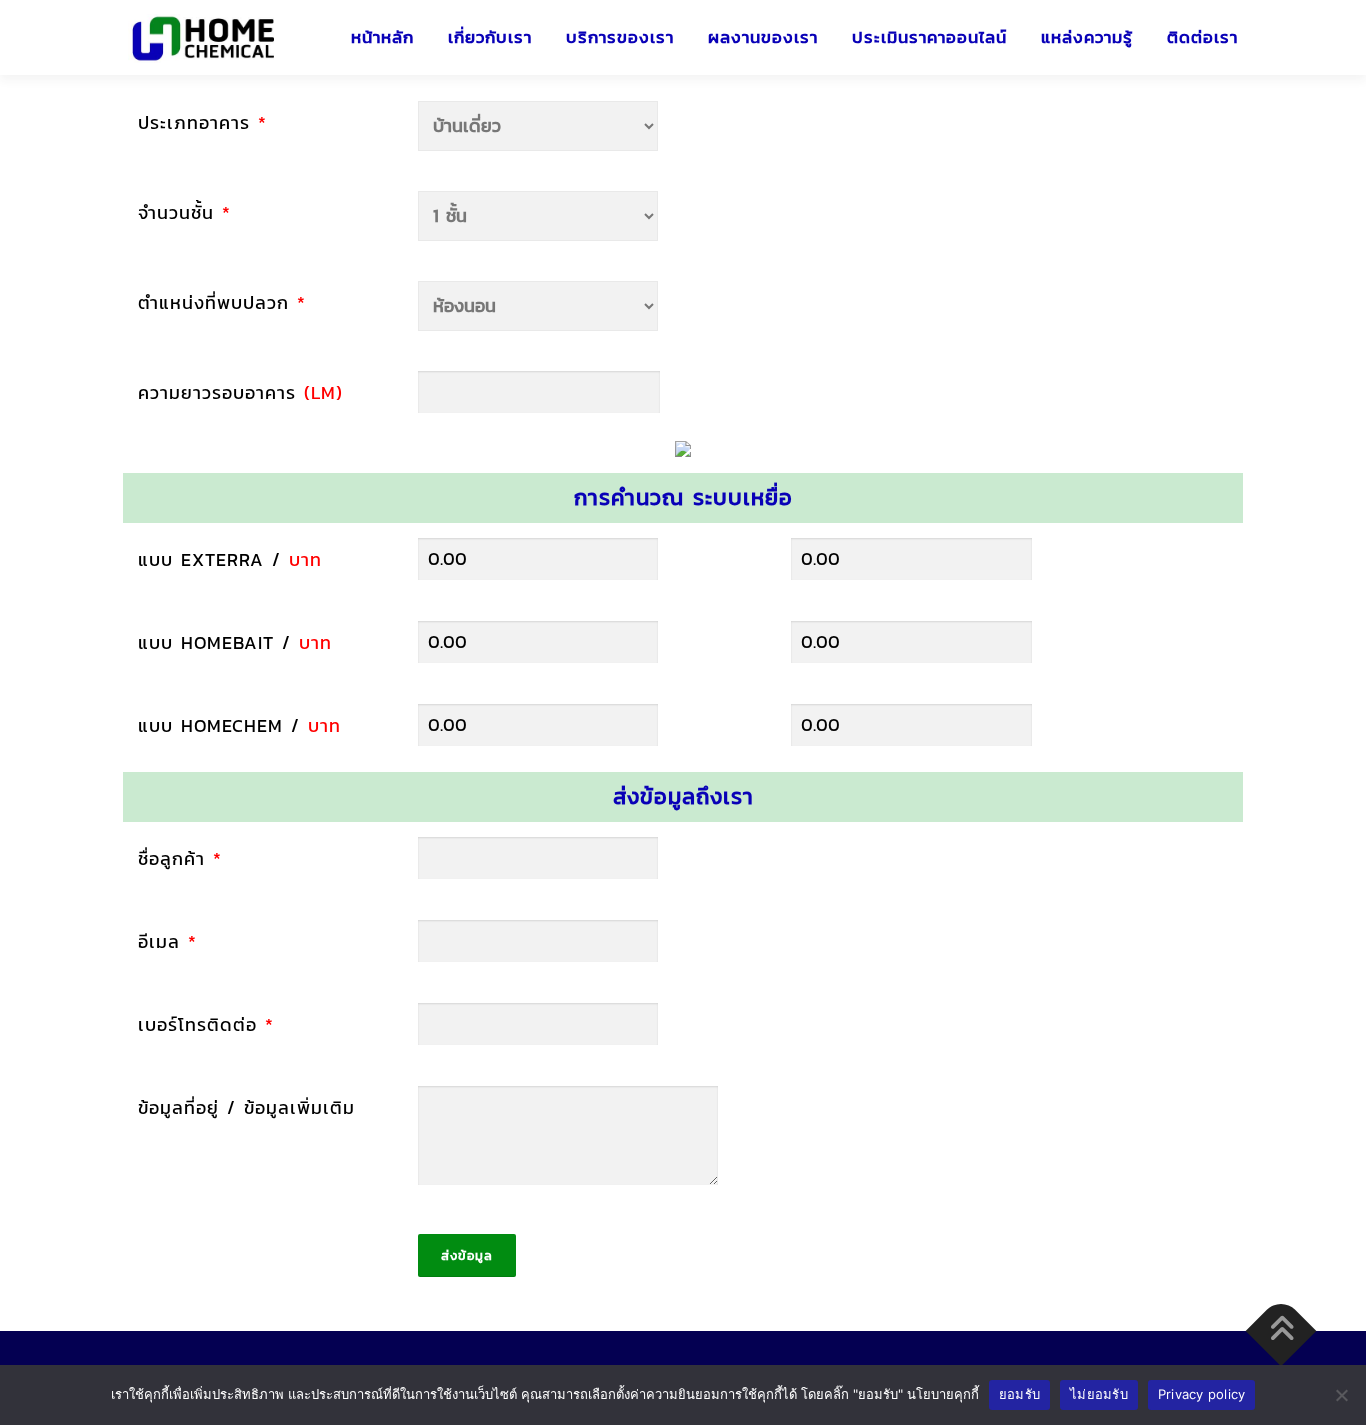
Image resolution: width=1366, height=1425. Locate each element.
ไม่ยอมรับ (1099, 1394)
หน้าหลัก (382, 37)
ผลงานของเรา (763, 37)
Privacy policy (1202, 1394)
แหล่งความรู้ (1087, 37)
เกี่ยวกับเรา (490, 37)
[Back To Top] (1281, 1331)
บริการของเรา (620, 37)
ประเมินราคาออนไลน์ (929, 37)
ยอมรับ (1019, 1394)
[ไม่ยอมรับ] (1341, 1395)
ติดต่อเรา (1202, 37)
